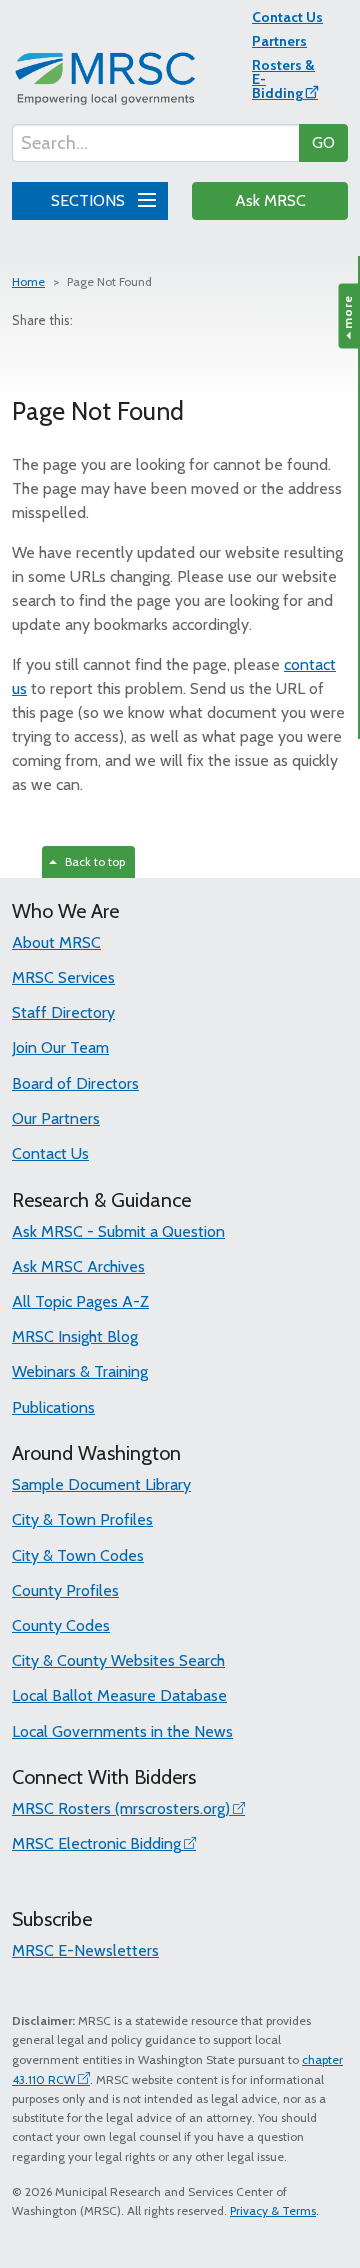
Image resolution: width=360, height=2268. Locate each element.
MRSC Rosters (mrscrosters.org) (121, 1808)
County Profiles (65, 1590)
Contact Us (287, 17)
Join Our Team (60, 1047)
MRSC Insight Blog (75, 1336)
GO (323, 142)
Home (28, 281)
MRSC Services (63, 977)
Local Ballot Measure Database (119, 1695)
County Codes (61, 1625)
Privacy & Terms (273, 2210)
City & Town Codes (78, 1555)
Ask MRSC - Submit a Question (118, 1231)
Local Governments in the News (122, 1731)
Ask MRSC (270, 200)
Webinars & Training (80, 1371)
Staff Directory (63, 1012)
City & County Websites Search (118, 1660)
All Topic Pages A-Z (80, 1301)
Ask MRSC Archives (78, 1266)
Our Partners (56, 1118)
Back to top (92, 861)
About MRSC (56, 942)
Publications (53, 1407)
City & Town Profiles (82, 1519)
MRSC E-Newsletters (85, 1950)
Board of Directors (75, 1083)
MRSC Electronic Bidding (96, 1843)
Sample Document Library (101, 1484)
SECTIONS (90, 200)
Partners (279, 41)
